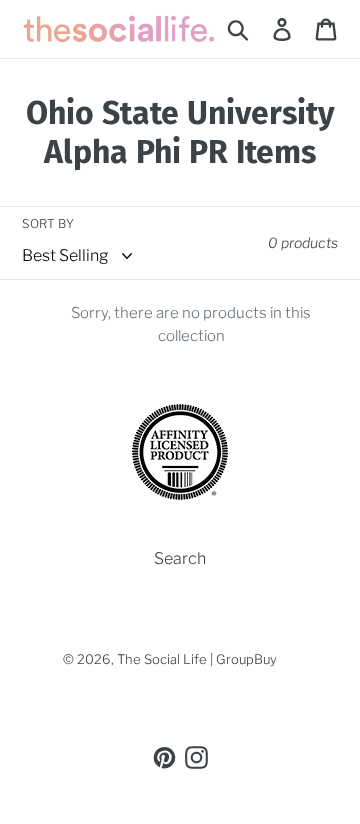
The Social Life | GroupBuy (197, 659)
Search (180, 558)
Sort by (48, 223)
